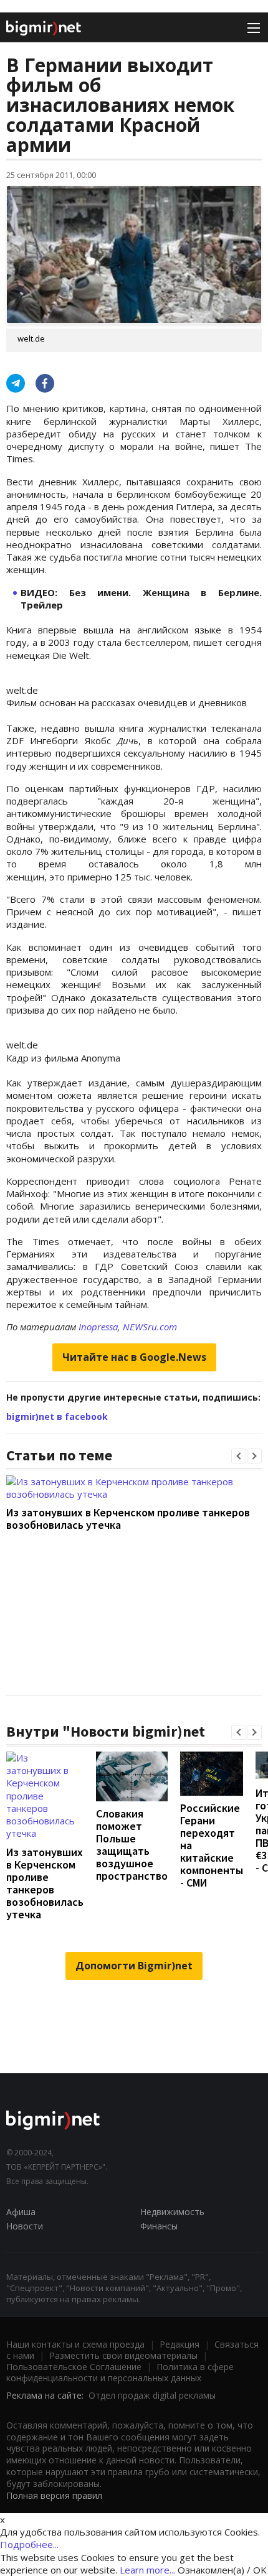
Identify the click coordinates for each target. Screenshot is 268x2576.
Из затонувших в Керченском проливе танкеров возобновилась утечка (128, 1519)
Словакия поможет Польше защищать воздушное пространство (132, 1845)
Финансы (159, 2226)
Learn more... (147, 2570)
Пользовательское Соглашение (74, 2367)
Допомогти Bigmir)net (134, 1966)
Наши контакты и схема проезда (75, 2344)
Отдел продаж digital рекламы (152, 2395)
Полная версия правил (54, 2495)
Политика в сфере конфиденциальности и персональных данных (120, 2372)
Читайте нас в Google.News (134, 1357)
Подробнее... (29, 2544)
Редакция (179, 2344)
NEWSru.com (150, 1327)
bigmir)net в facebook (57, 1416)
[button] (239, 1456)
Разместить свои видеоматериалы (123, 2355)
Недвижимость (172, 2212)
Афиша (21, 2212)
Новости (25, 2226)
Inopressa (98, 1327)
